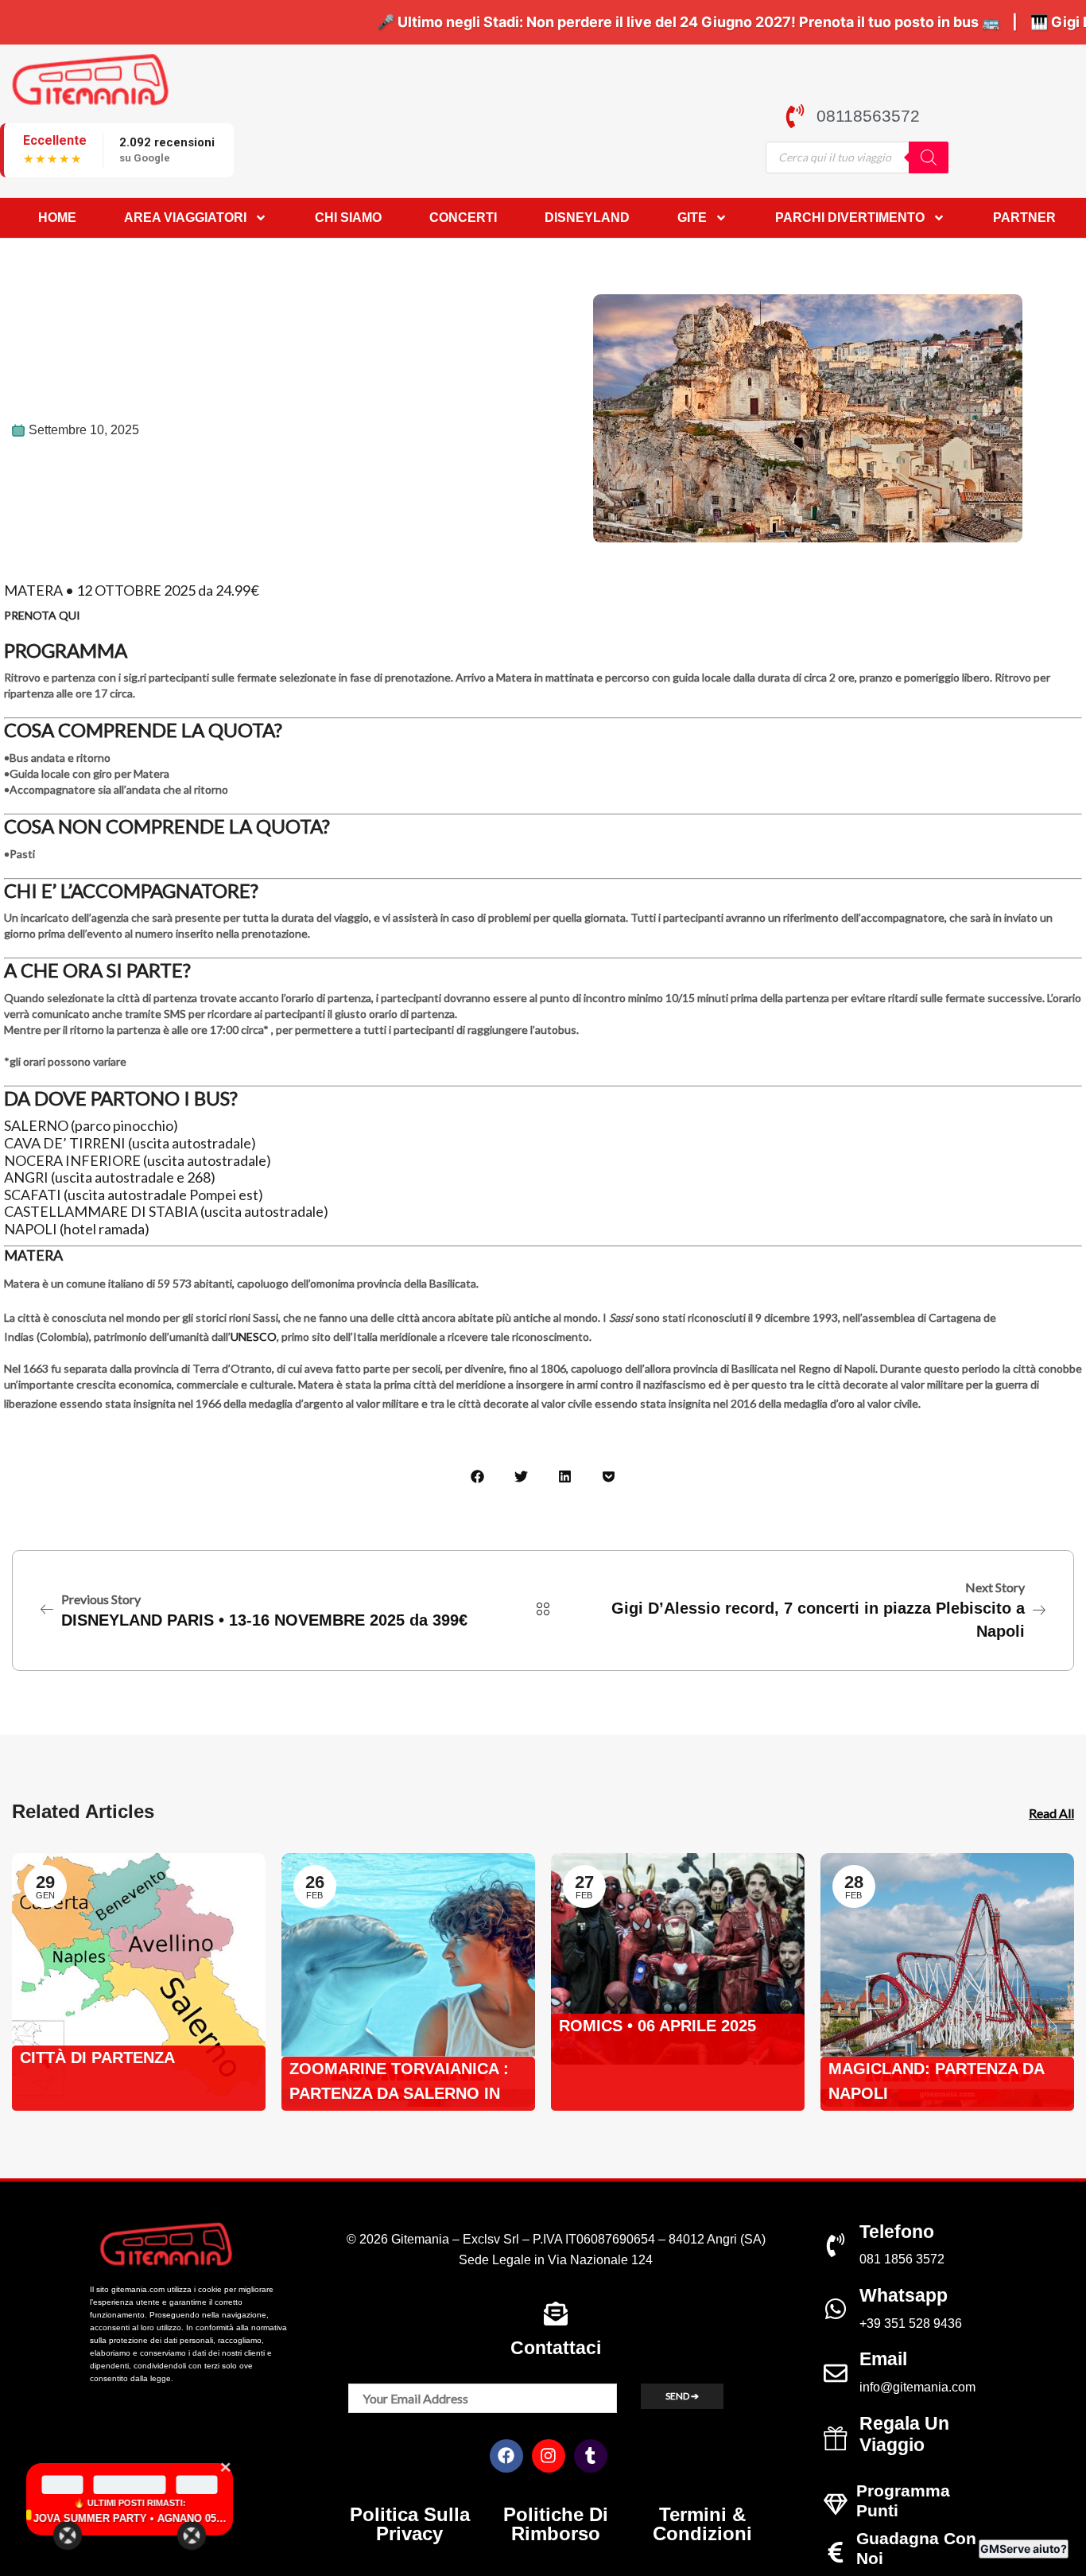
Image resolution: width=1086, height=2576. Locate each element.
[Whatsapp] (836, 2309)
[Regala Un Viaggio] (836, 2438)
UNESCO (254, 1337)
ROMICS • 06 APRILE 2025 (657, 2026)
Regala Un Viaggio (904, 2434)
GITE (692, 218)
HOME (57, 218)
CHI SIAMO (348, 218)
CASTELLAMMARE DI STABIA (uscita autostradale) (166, 1211)
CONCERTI (463, 218)
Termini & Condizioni (702, 2524)
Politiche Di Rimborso (556, 2524)
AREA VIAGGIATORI (185, 218)
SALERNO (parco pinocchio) (91, 1125)
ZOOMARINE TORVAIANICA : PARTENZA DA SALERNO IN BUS (399, 2083)
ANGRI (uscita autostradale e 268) (110, 1177)
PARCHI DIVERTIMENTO (850, 218)
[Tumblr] (591, 2456)
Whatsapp (904, 2295)
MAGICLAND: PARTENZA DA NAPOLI (936, 2081)
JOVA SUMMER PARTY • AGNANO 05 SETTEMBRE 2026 (129, 2518)
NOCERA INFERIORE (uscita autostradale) (138, 1160)
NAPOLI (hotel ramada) (77, 1229)
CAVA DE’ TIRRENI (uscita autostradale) (130, 1143)
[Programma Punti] (836, 2504)
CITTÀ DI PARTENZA (97, 2057)
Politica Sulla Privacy (410, 2524)
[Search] (929, 157)
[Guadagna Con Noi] (836, 2552)
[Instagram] (549, 2456)
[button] (477, 1476)
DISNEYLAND (587, 218)
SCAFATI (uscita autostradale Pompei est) (134, 1195)
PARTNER (1024, 218)
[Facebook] (506, 2456)
